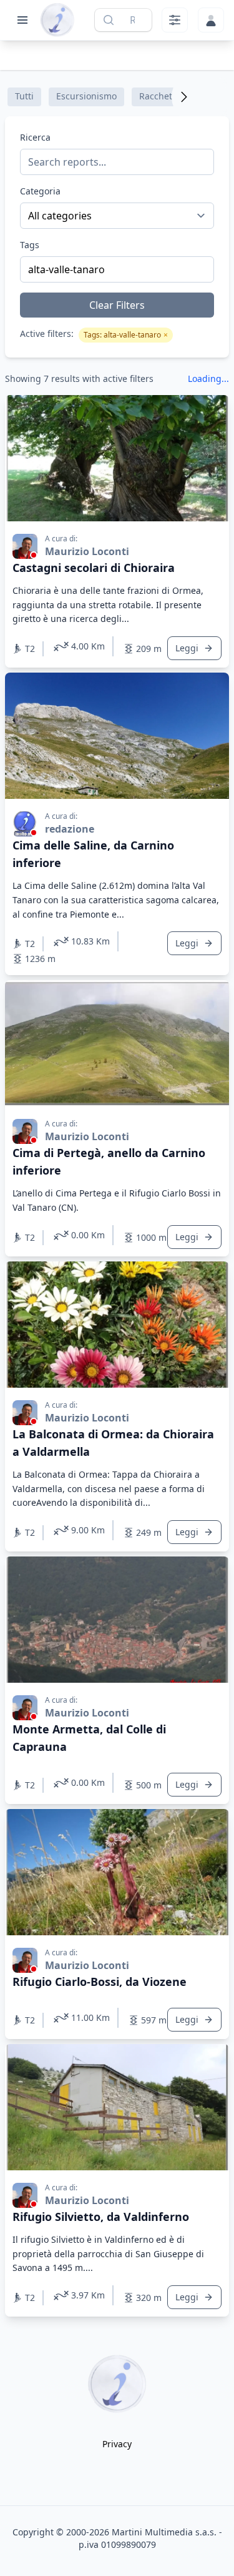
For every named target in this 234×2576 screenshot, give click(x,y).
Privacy (117, 2444)
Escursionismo (86, 96)
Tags (30, 245)
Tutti (24, 96)
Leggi (187, 648)
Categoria (40, 191)
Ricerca (35, 137)
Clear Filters (117, 305)
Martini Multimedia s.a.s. (164, 2532)
